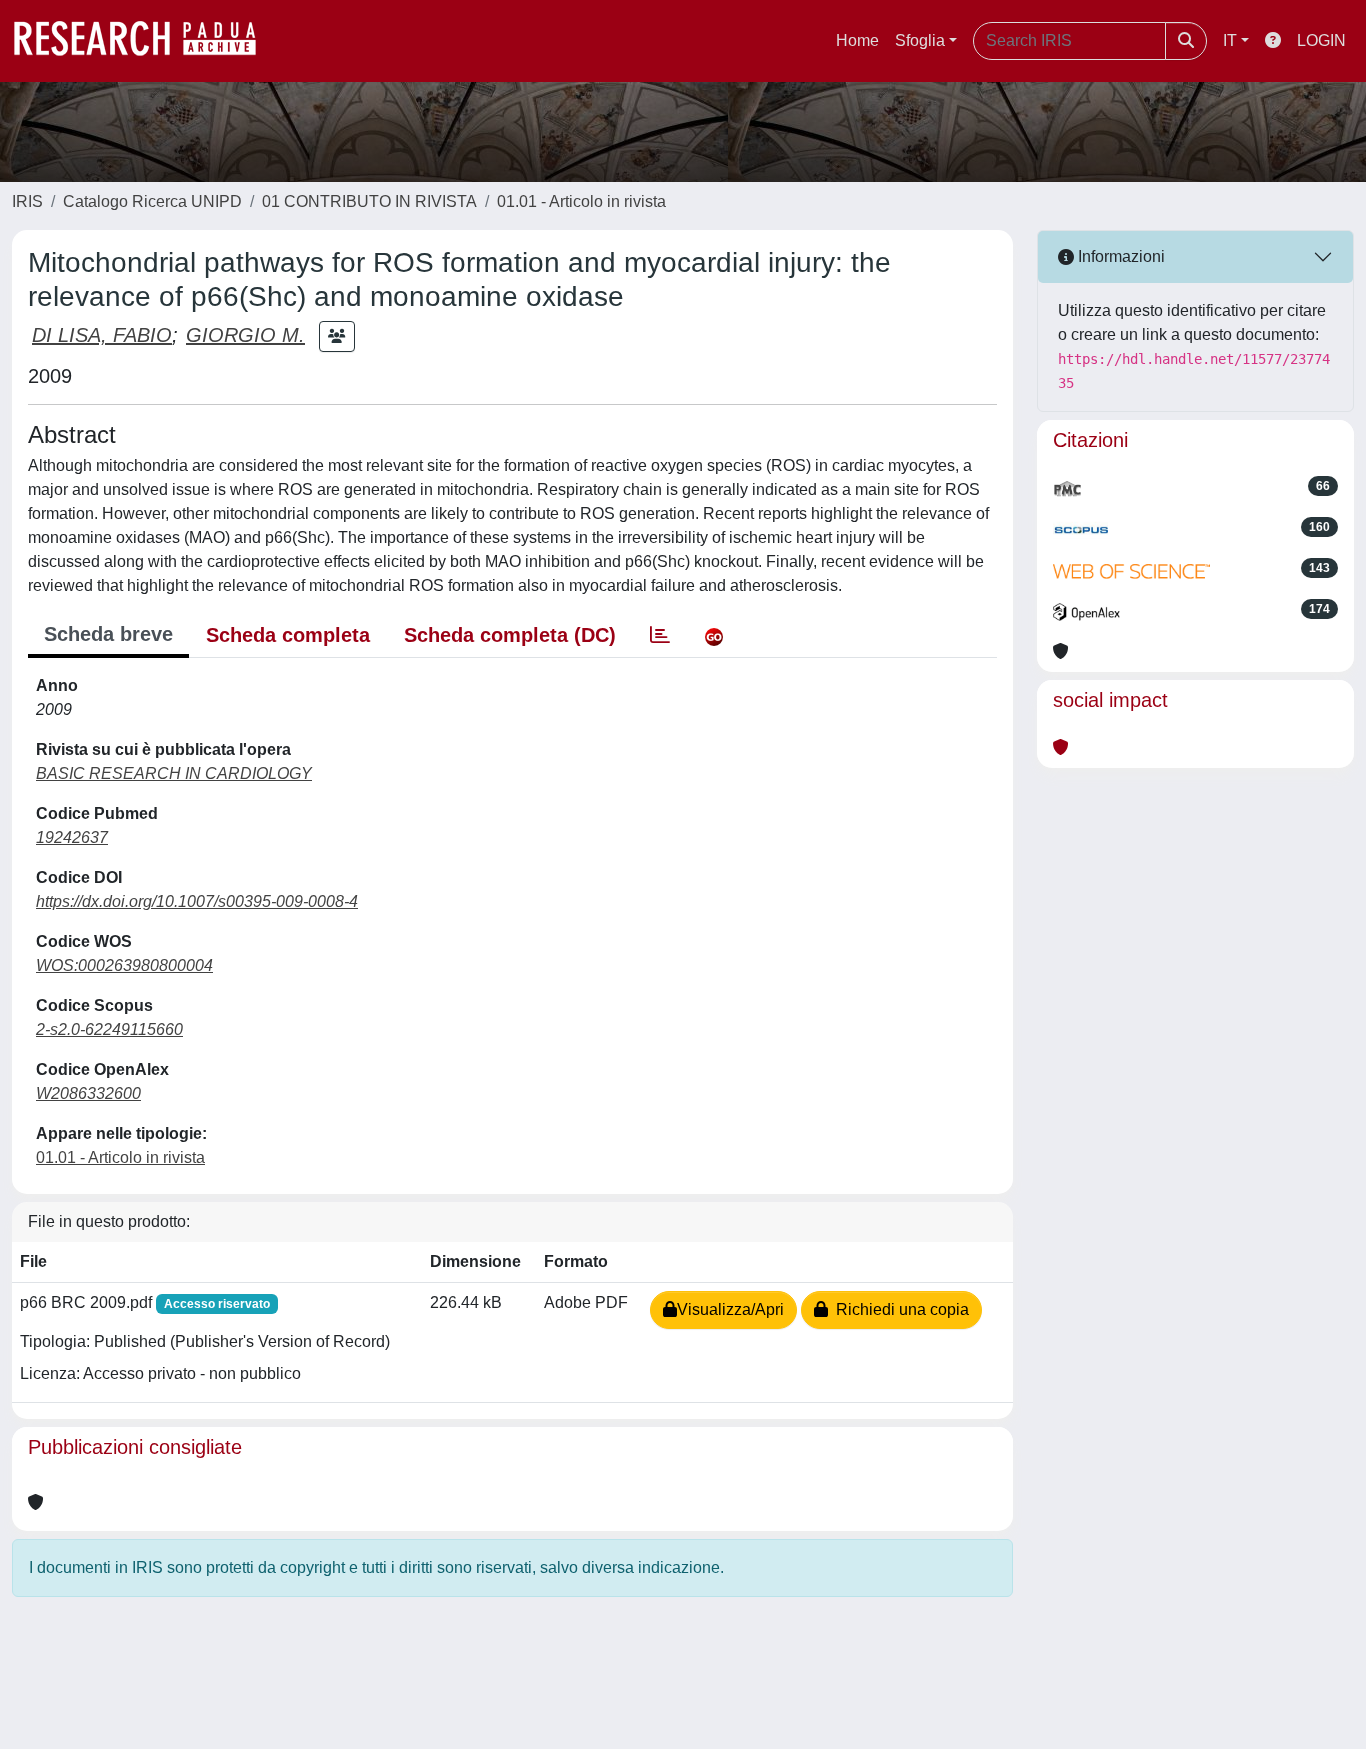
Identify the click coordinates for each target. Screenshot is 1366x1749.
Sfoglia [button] (920, 40)
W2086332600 (88, 1093)
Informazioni (1119, 256)
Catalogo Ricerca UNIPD (152, 201)
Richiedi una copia (898, 1309)
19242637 (72, 837)
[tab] (660, 635)
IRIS (27, 201)
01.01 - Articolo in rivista (581, 201)
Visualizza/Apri (730, 1309)
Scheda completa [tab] (288, 635)
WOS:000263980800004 (124, 965)
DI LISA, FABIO (102, 335)
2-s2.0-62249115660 (109, 1029)
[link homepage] (145, 41)
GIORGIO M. (245, 335)
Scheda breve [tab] (108, 634)
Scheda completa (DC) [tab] (510, 635)
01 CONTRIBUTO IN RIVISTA (369, 201)
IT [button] (1230, 40)
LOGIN (1321, 40)
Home (857, 40)
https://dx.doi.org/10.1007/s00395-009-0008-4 (197, 901)
